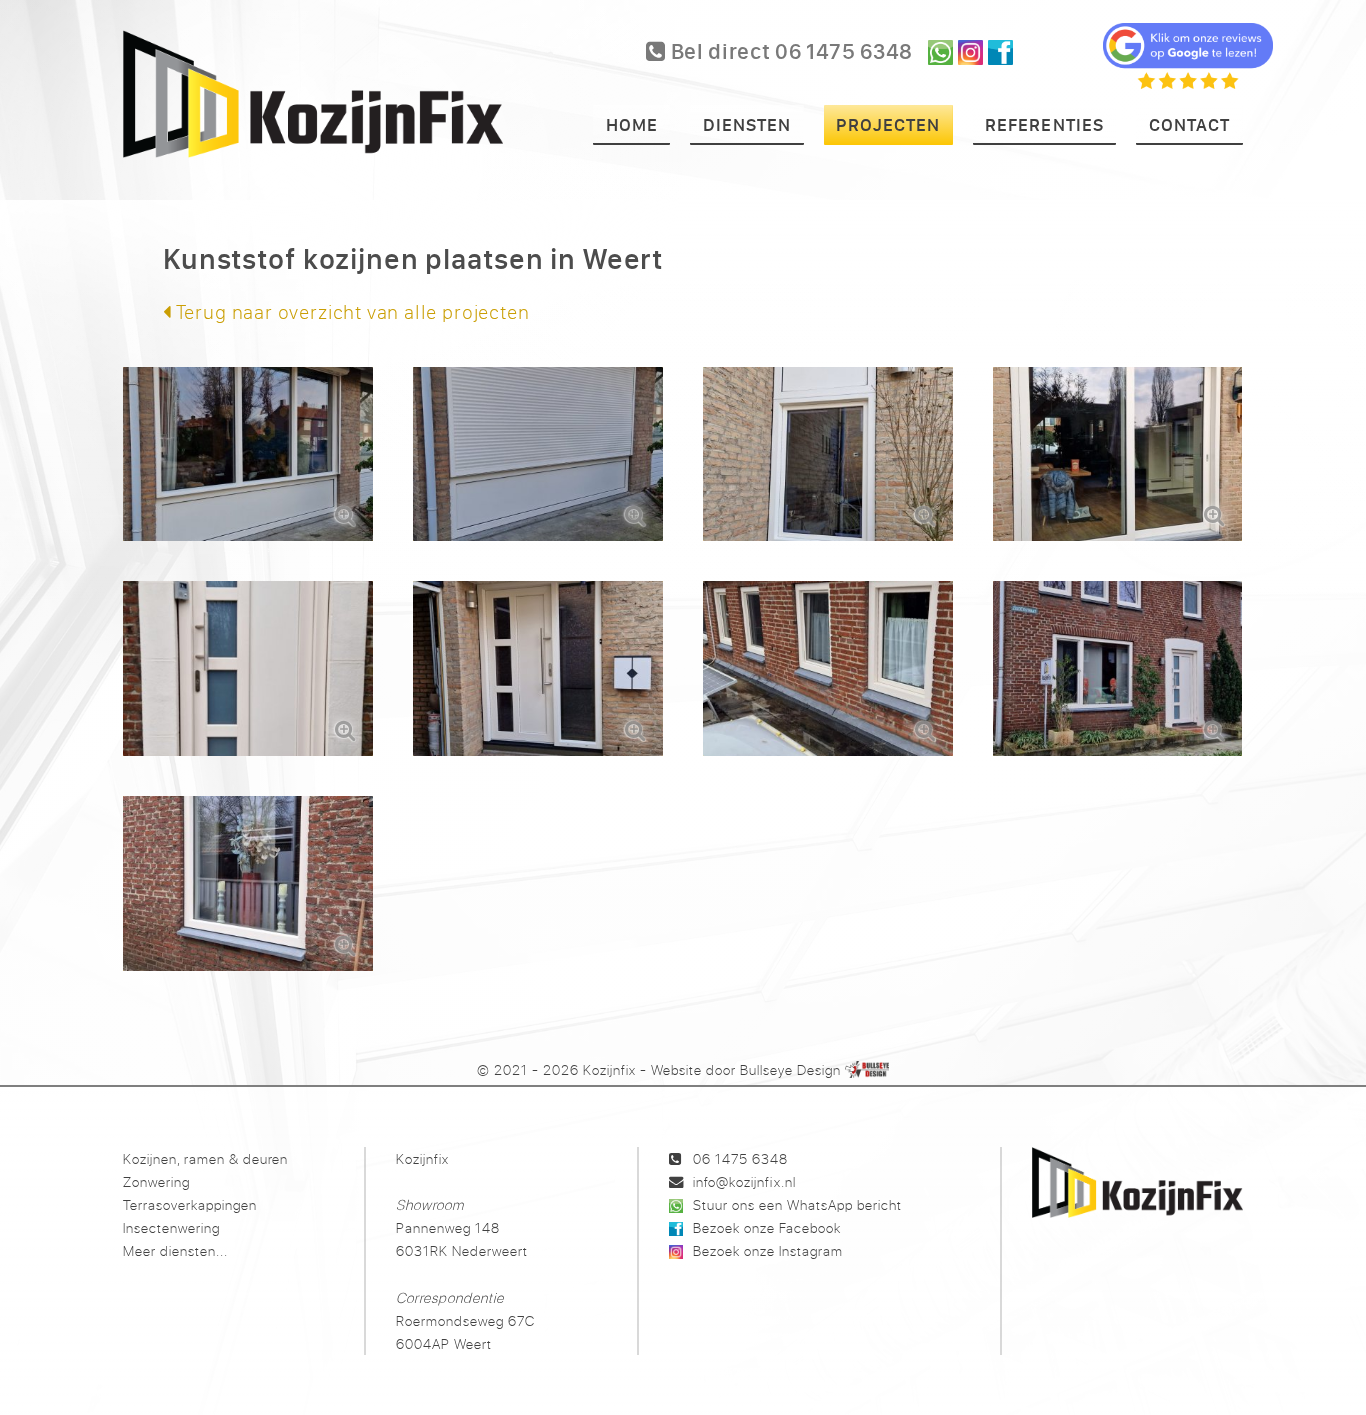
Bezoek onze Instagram (768, 1250)
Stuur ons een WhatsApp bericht (797, 1204)
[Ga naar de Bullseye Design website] (867, 1069)
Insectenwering (171, 1227)
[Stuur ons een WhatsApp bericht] (940, 52)
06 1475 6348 (740, 1158)
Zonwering (156, 1181)
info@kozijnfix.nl (744, 1181)
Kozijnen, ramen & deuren (205, 1158)
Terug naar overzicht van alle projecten (350, 311)
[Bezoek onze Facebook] (1000, 52)
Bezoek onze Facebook (767, 1227)
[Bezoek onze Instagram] (970, 52)
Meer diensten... (175, 1250)
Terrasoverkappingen (190, 1204)
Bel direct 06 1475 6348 (789, 51)
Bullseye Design (790, 1069)
